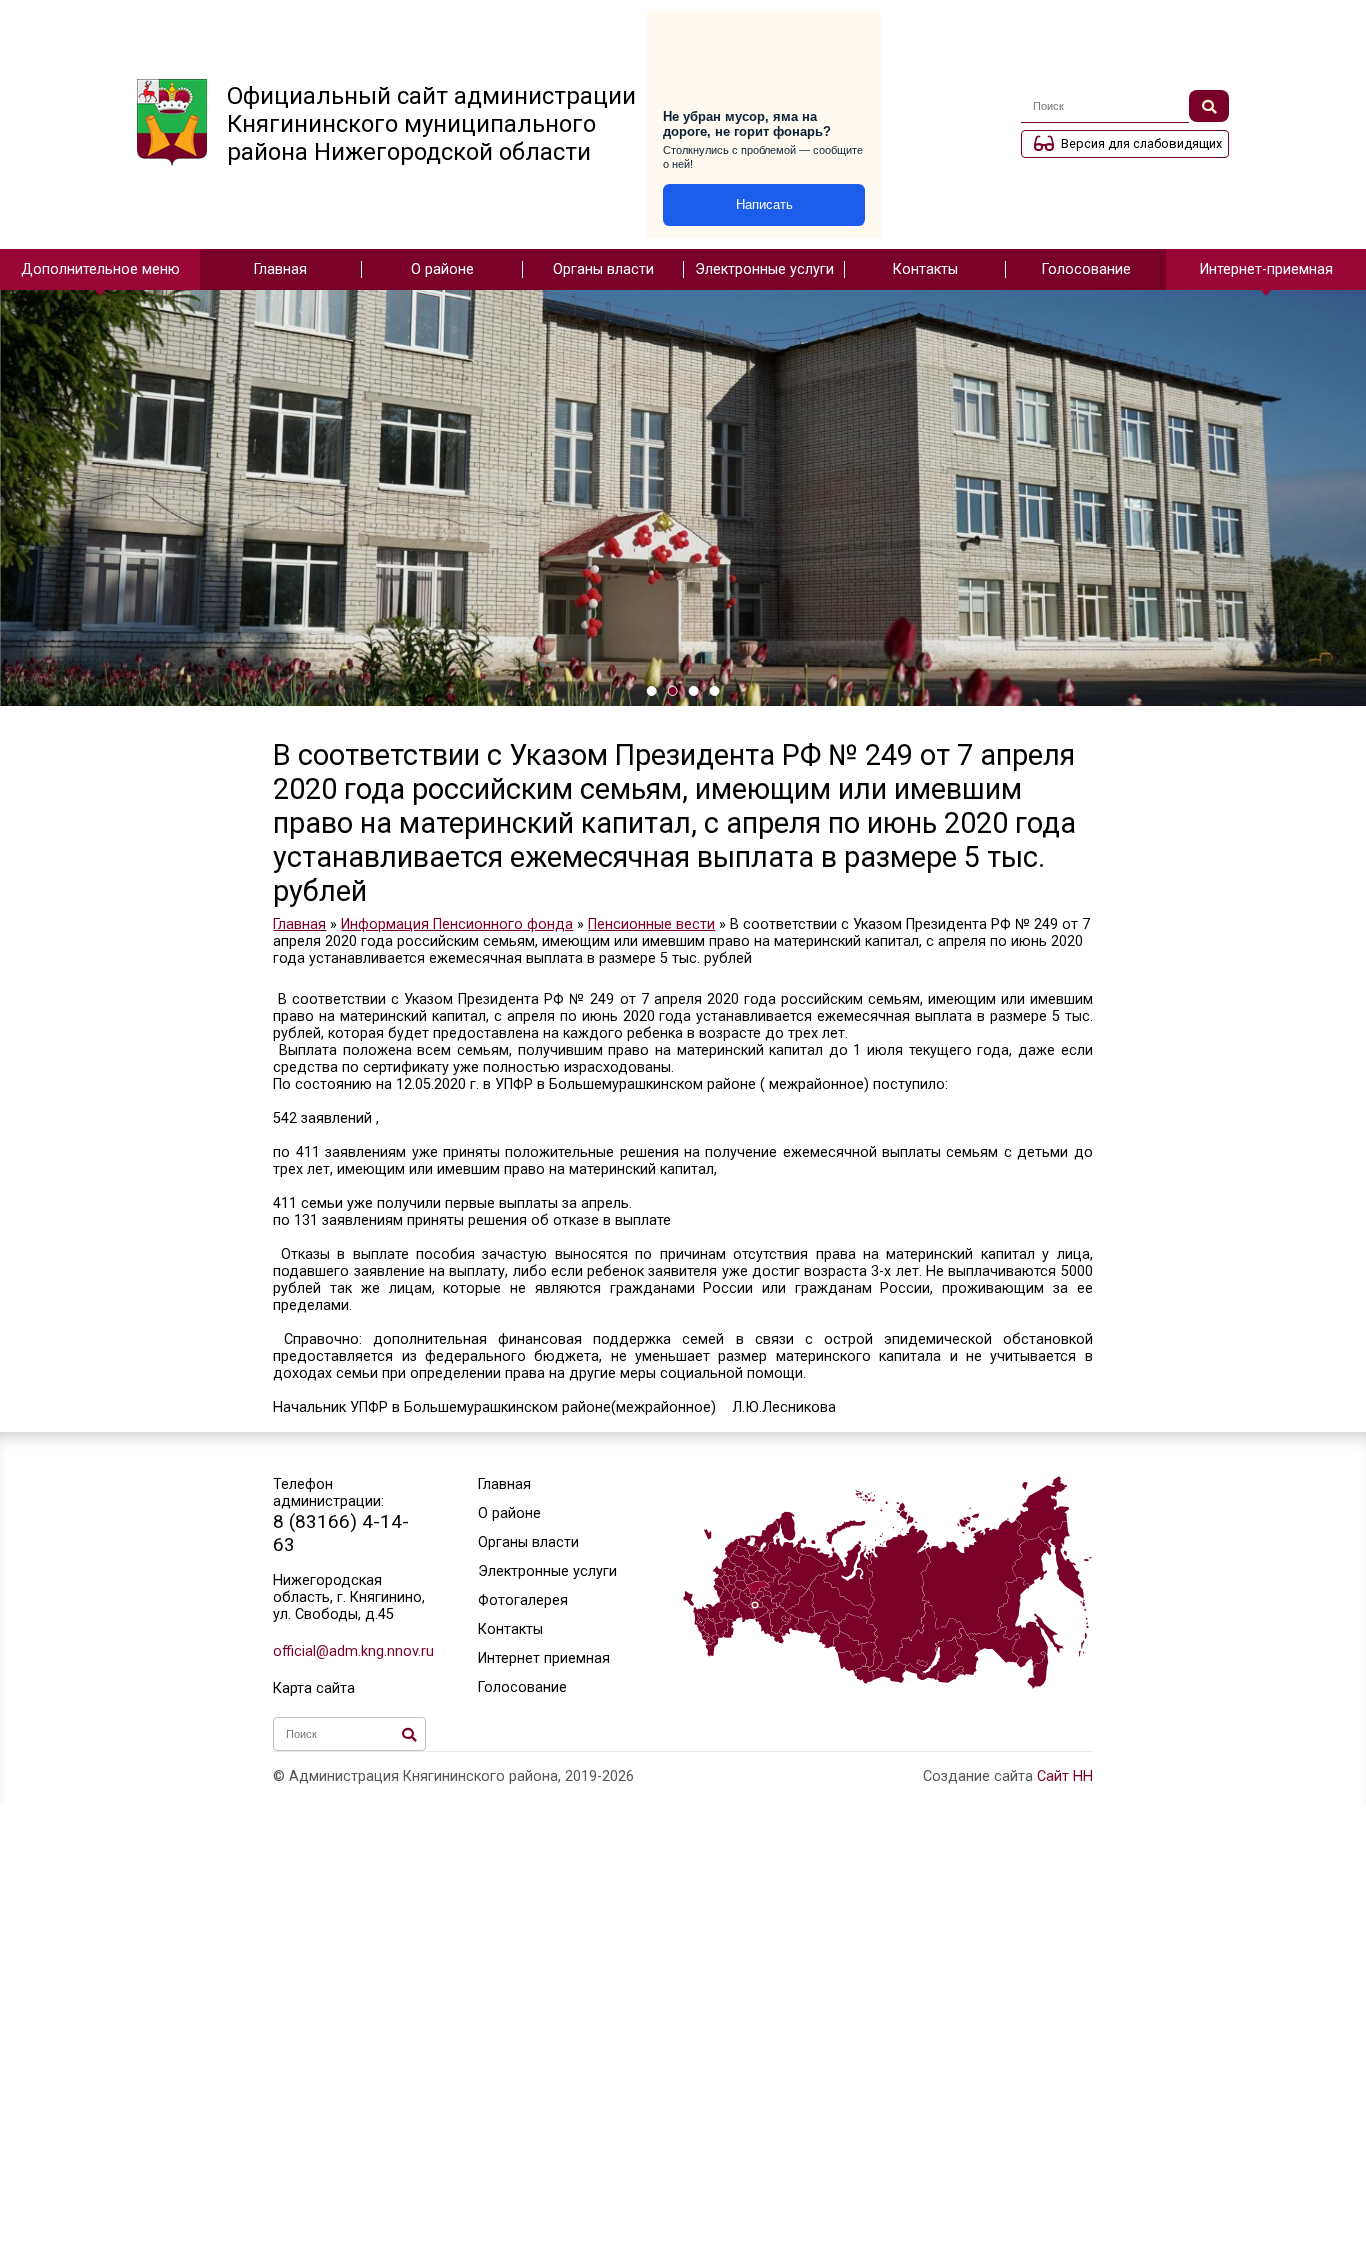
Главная (280, 269)
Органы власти (603, 269)
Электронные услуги (764, 269)
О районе (442, 269)
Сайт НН (1065, 1776)
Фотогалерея (523, 1600)
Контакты (925, 269)
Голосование (1086, 269)
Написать (764, 204)
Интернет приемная (544, 1658)
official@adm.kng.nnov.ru (349, 1651)
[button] (651, 691)
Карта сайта (314, 1688)
